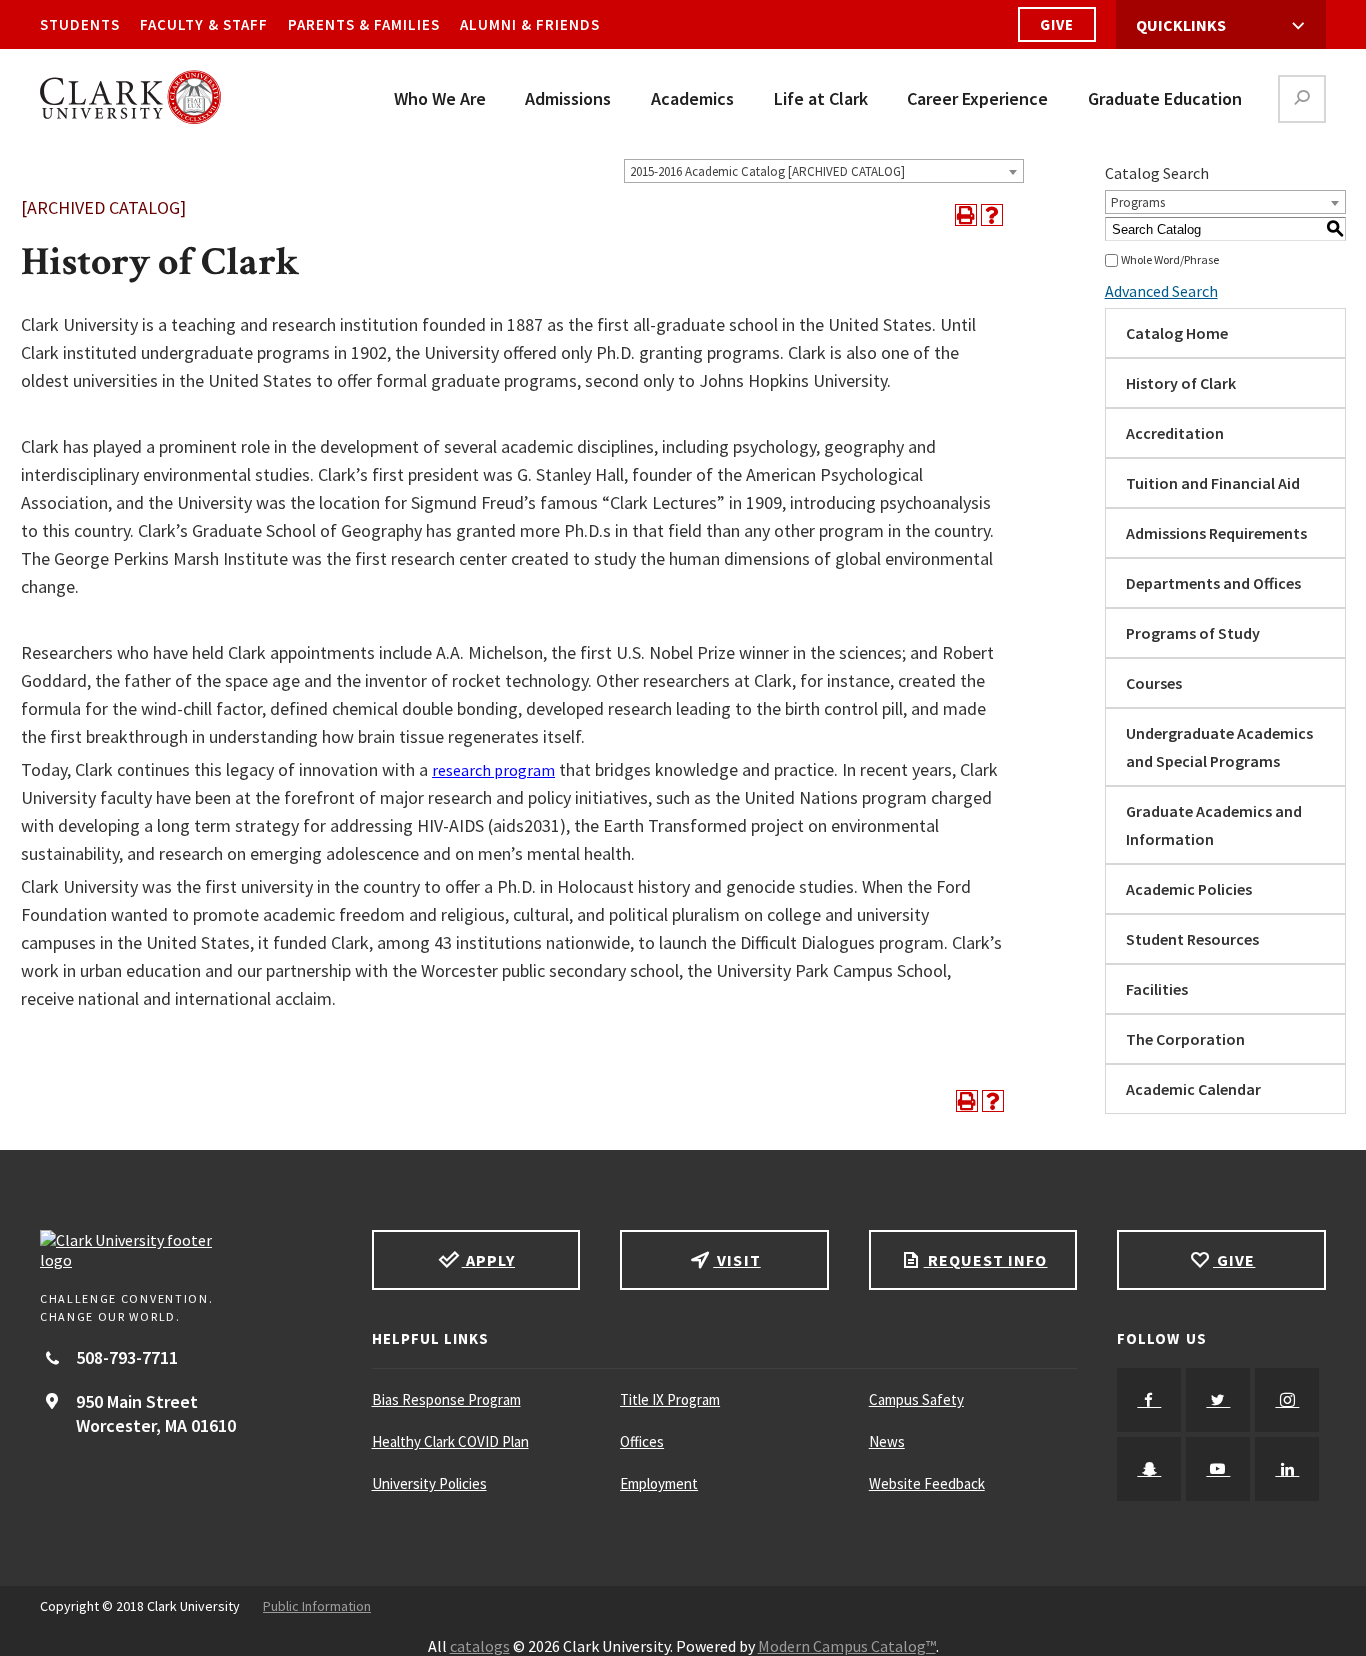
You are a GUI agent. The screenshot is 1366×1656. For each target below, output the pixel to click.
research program (493, 770)
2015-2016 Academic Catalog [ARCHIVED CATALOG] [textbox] (767, 171)
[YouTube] (1218, 1469)
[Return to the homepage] (186, 1250)
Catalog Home (1177, 333)
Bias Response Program (446, 1399)
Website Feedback (927, 1483)
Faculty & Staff (204, 24)
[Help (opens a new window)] (992, 215)
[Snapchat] (1149, 1469)
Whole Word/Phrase (1170, 259)
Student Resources (1192, 939)
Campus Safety (916, 1399)
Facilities (1157, 989)
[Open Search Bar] (1302, 99)
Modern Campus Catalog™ (847, 1646)
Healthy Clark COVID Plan (450, 1441)
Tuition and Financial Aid (1213, 483)
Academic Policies (1189, 889)
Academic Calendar (1193, 1089)
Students (80, 24)
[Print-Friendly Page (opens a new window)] (966, 215)
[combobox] (824, 171)
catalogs (480, 1646)
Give (1057, 24)
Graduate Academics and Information (1214, 825)
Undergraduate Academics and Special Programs (1219, 747)
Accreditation (1175, 433)
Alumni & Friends (530, 24)
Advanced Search (1161, 291)
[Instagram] (1287, 1400)
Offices (642, 1441)
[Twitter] (1218, 1400)
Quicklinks (1181, 25)
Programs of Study (1193, 633)
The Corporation (1185, 1039)
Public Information (317, 1606)
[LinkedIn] (1287, 1469)
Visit (736, 1260)
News (887, 1441)
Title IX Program (670, 1399)
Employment (659, 1483)
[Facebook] (1149, 1400)
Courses (1154, 683)
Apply (488, 1260)
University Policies (429, 1483)
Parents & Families (364, 24)
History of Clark (1181, 383)
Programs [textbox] (1138, 202)
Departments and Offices (1213, 583)
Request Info (986, 1260)
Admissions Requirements (1216, 533)
